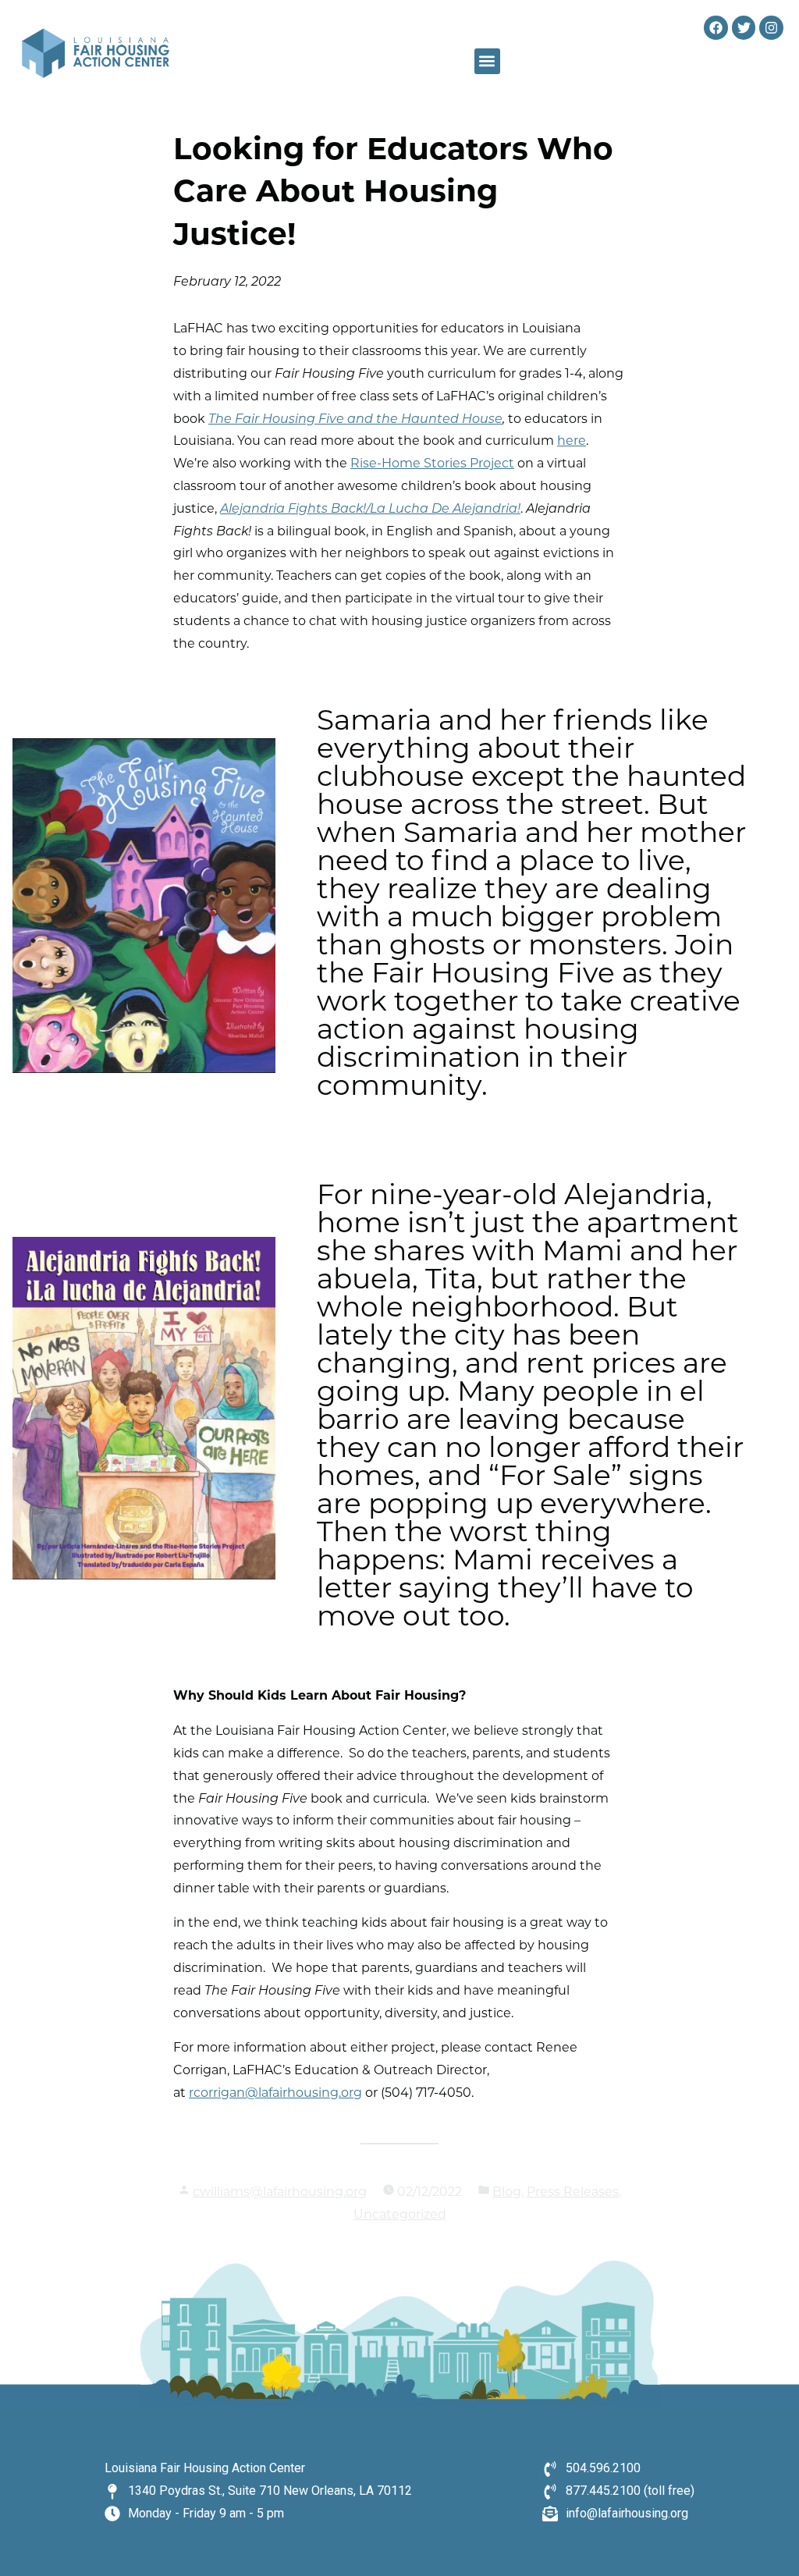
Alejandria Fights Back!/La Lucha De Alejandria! (370, 510)
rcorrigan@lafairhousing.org (275, 2094)
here (572, 442)
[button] (487, 61)
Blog (507, 2193)
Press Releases (573, 2193)
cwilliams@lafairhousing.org (280, 2193)
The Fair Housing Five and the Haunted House (355, 420)
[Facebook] (716, 28)
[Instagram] (771, 28)
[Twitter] (744, 28)
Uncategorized (400, 2215)
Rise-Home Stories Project (432, 464)
